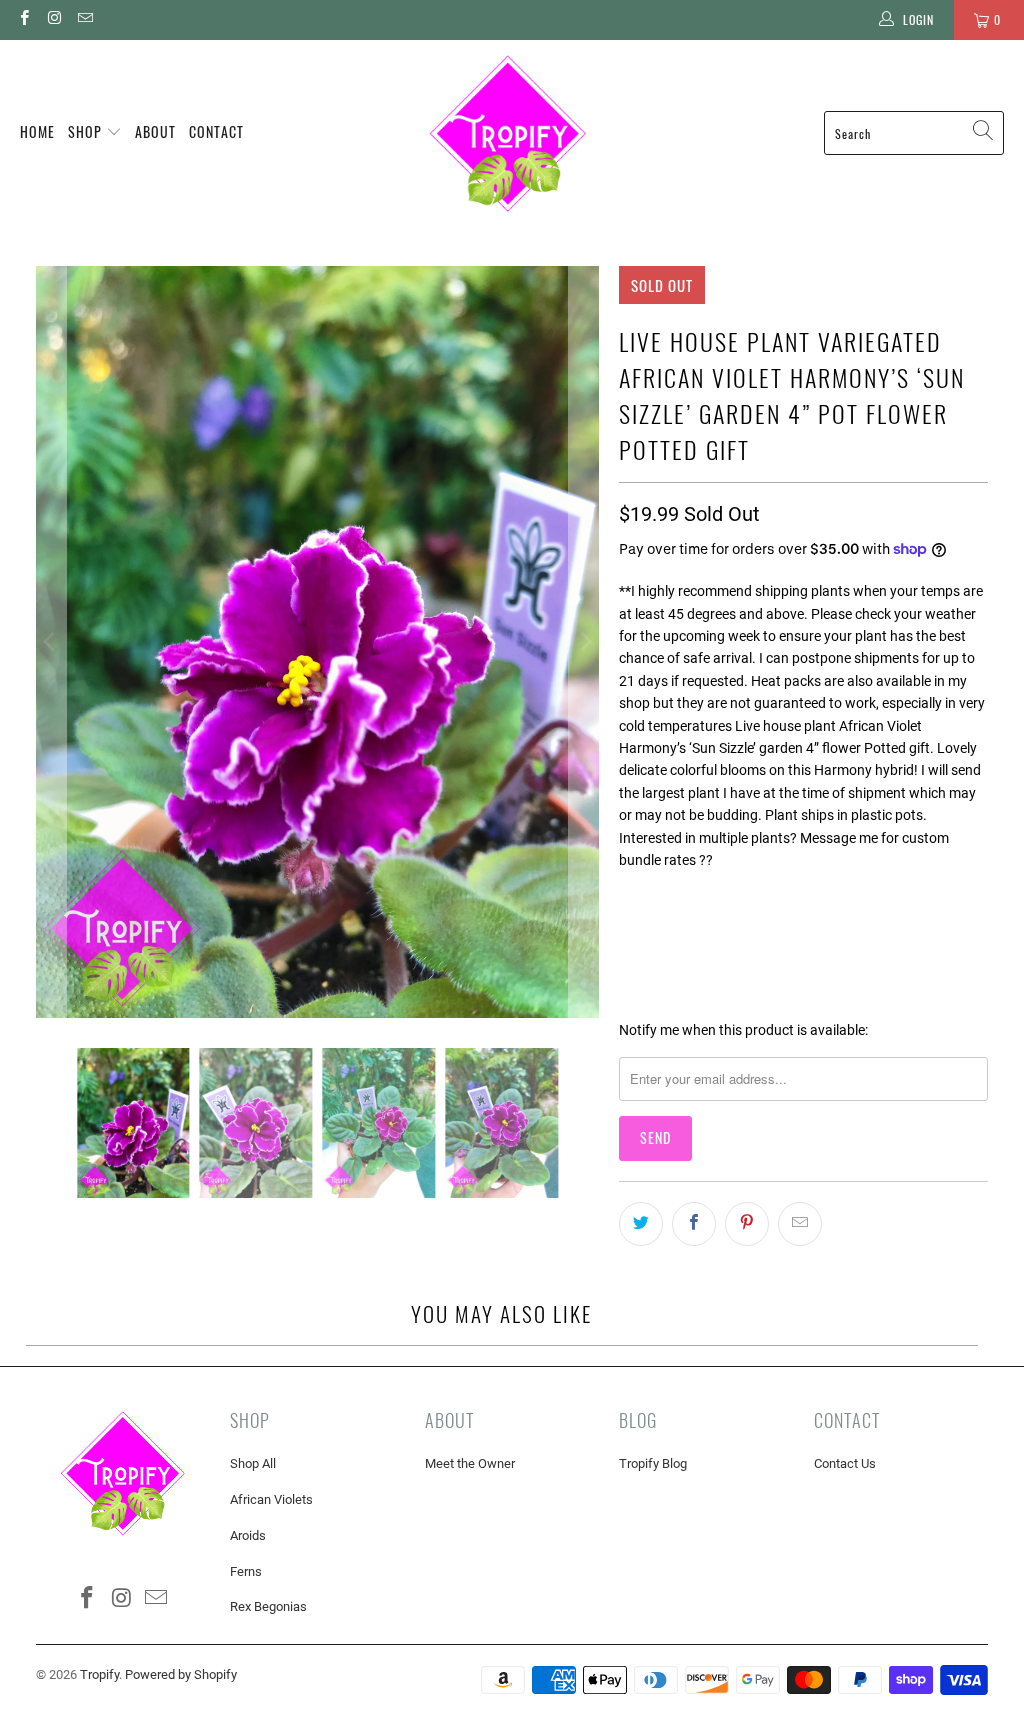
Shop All (253, 1463)
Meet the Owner (470, 1463)
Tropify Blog (653, 1463)
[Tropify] (507, 133)
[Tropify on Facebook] (23, 20)
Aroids (248, 1535)
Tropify (99, 1674)
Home (37, 131)
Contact (216, 131)
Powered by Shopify (181, 1674)
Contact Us (845, 1463)
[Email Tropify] (84, 20)
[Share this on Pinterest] (747, 1224)
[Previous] (51, 642)
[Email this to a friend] (800, 1224)
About (155, 131)
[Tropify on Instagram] (53, 20)
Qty (629, 896)
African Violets (271, 1499)
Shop (87, 131)
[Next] (584, 642)
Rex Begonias (268, 1606)
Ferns (246, 1571)
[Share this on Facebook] (694, 1224)
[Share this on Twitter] (641, 1224)
